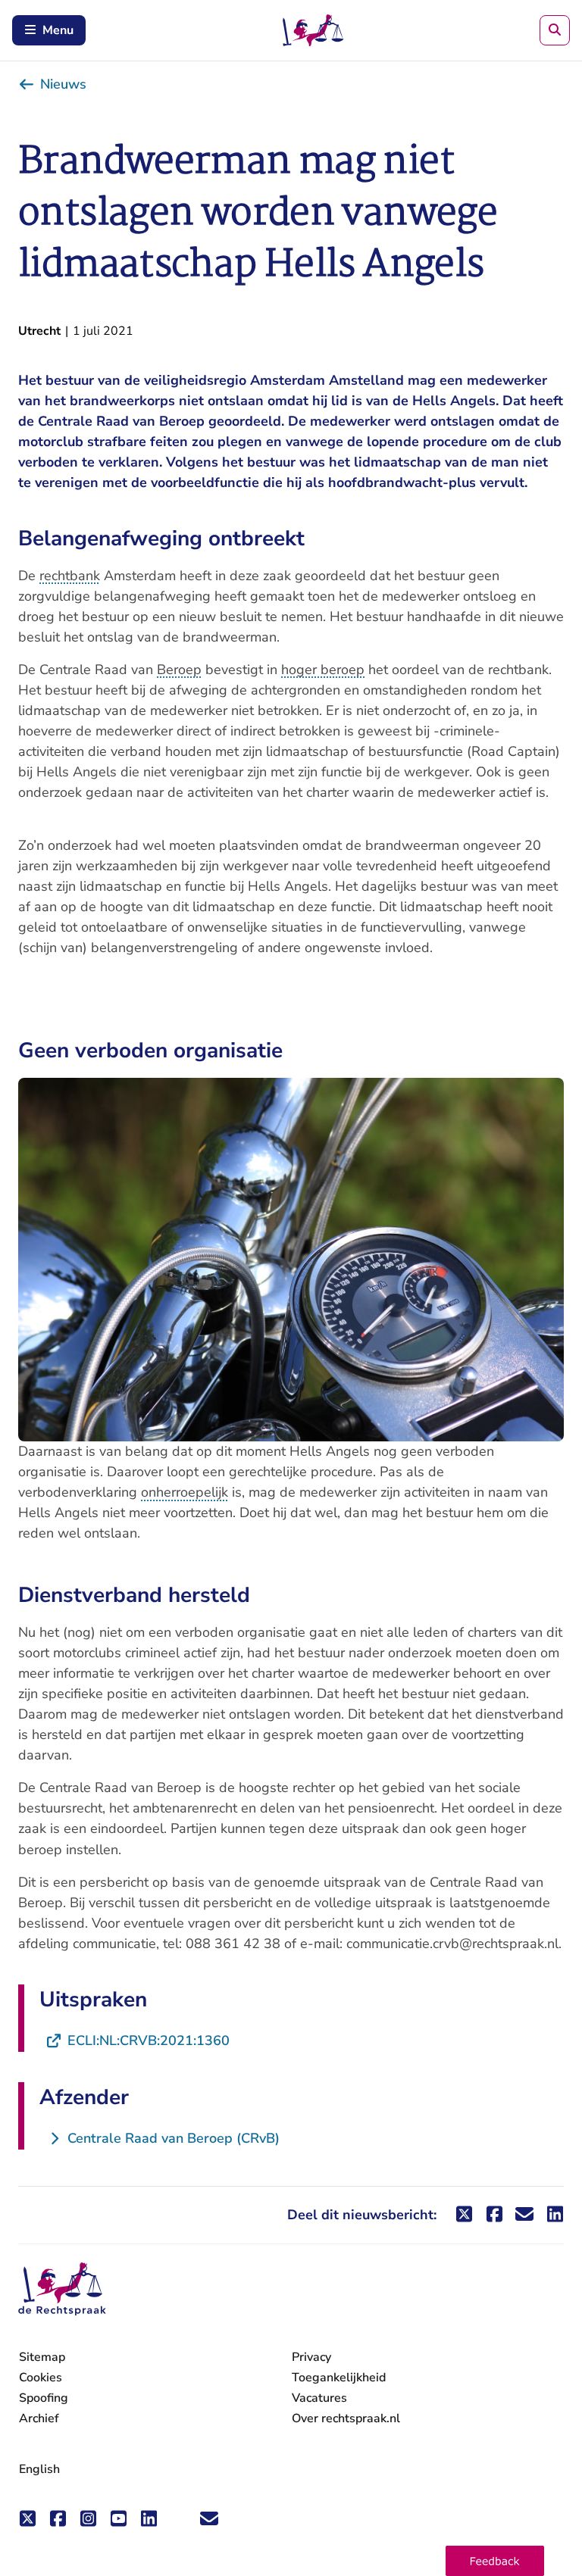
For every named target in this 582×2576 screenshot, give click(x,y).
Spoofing (44, 2398)
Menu (58, 30)
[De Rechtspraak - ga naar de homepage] (62, 2289)
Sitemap (42, 2357)
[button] (495, 2561)
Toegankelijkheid (339, 2378)
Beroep (179, 670)
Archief (39, 2418)
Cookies (41, 2378)
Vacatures (319, 2398)
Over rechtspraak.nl (346, 2418)
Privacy (311, 2357)
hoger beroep (323, 670)
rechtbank (70, 576)
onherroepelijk (185, 1492)
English (39, 2469)
